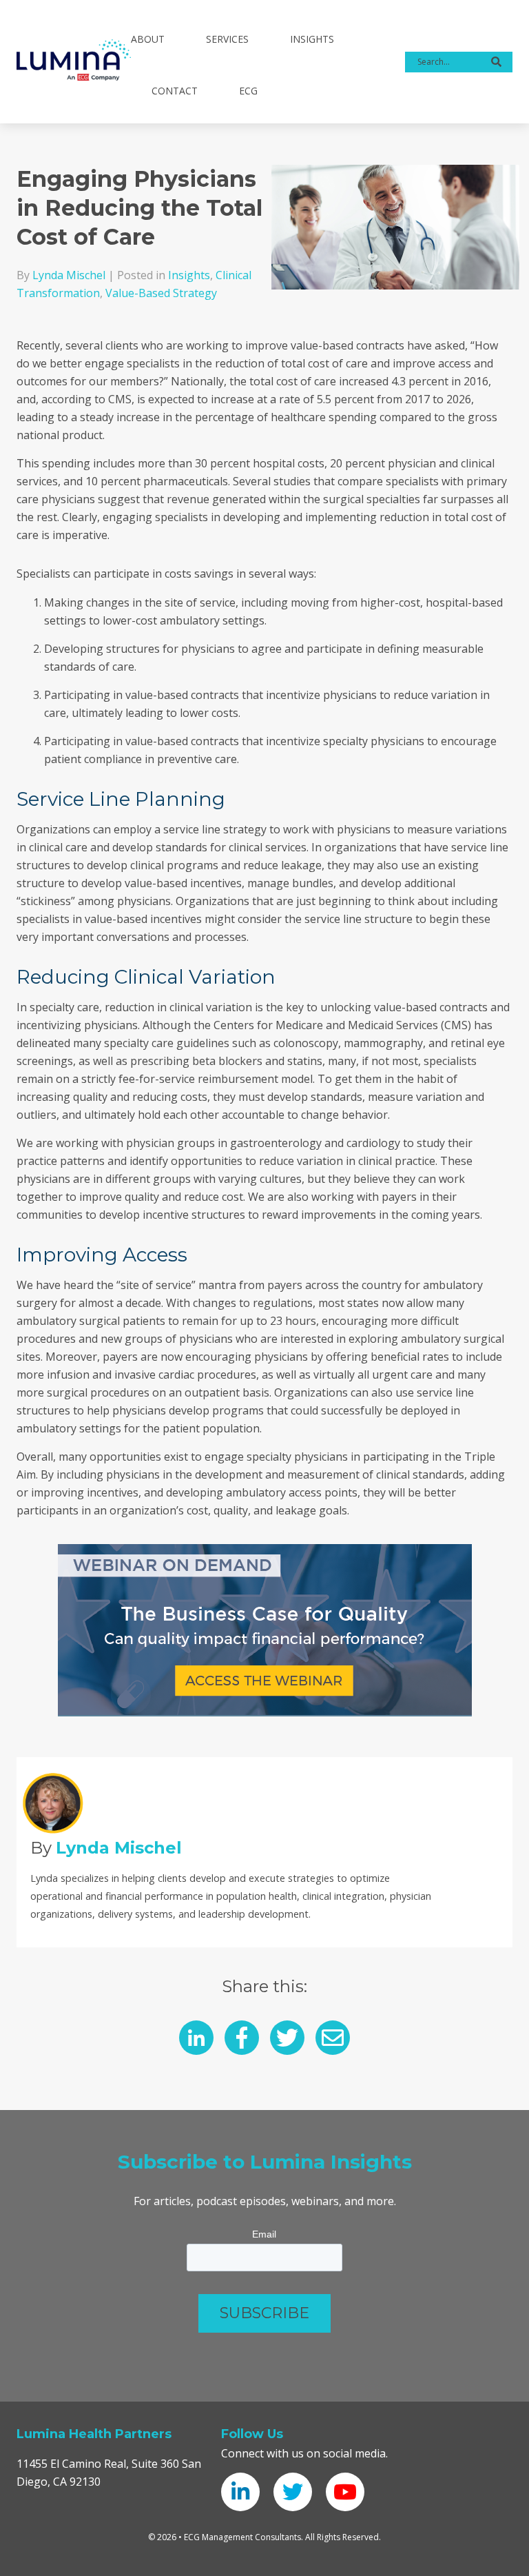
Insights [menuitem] (312, 39)
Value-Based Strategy (161, 293)
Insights (189, 275)
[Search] (496, 62)
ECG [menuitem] (248, 91)
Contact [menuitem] (175, 91)
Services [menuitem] (227, 39)
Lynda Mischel (69, 275)
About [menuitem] (148, 39)
